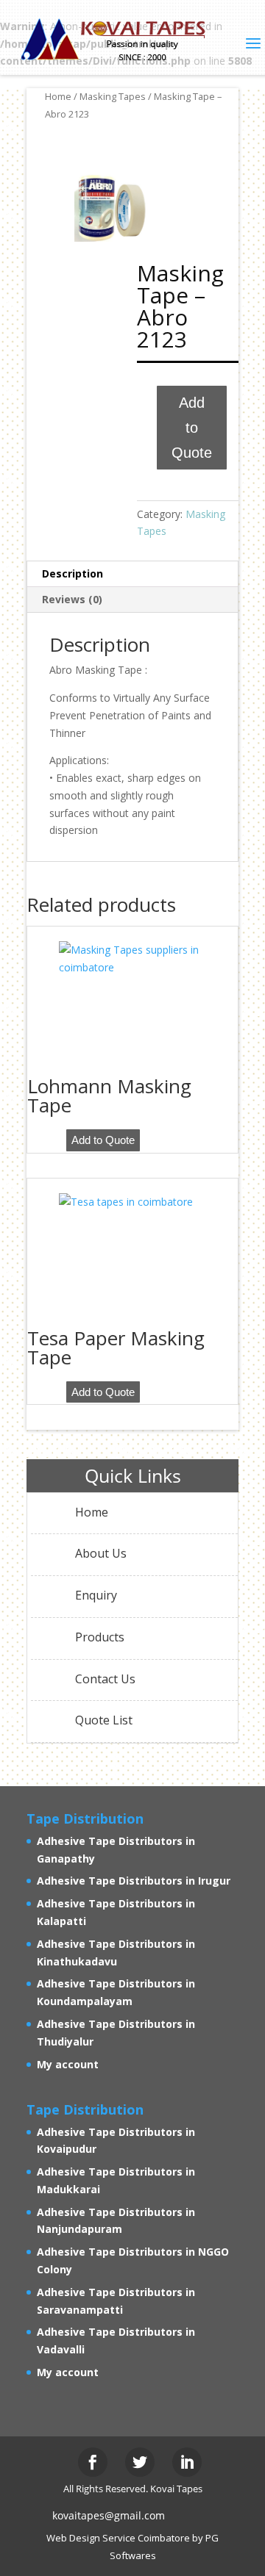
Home (58, 96)
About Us (101, 1553)
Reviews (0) (72, 599)
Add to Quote (192, 428)
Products (100, 1637)
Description (73, 573)
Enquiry (96, 1595)
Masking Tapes (113, 96)
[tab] (132, 574)
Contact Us (105, 1679)
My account (68, 2064)
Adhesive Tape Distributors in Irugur (134, 1881)
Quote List (104, 1720)
